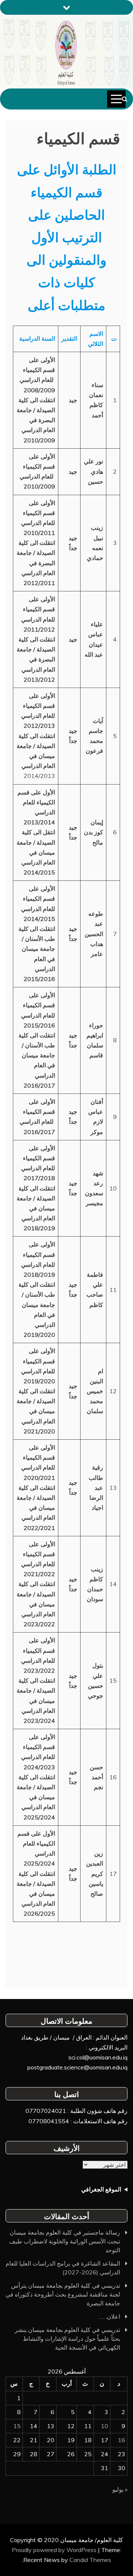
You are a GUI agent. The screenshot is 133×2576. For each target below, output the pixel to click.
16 (122, 2440)
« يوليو (120, 2489)
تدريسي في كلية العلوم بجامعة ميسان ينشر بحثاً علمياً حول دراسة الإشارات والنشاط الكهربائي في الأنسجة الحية (67, 2339)
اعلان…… (109, 2316)
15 (17, 2426)
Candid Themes (90, 2560)
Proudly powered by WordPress (55, 2550)
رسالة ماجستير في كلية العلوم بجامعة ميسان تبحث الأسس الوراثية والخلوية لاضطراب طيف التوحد (65, 2241)
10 (105, 2426)
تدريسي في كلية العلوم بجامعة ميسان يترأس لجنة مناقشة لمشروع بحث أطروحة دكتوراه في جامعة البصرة (63, 2294)
